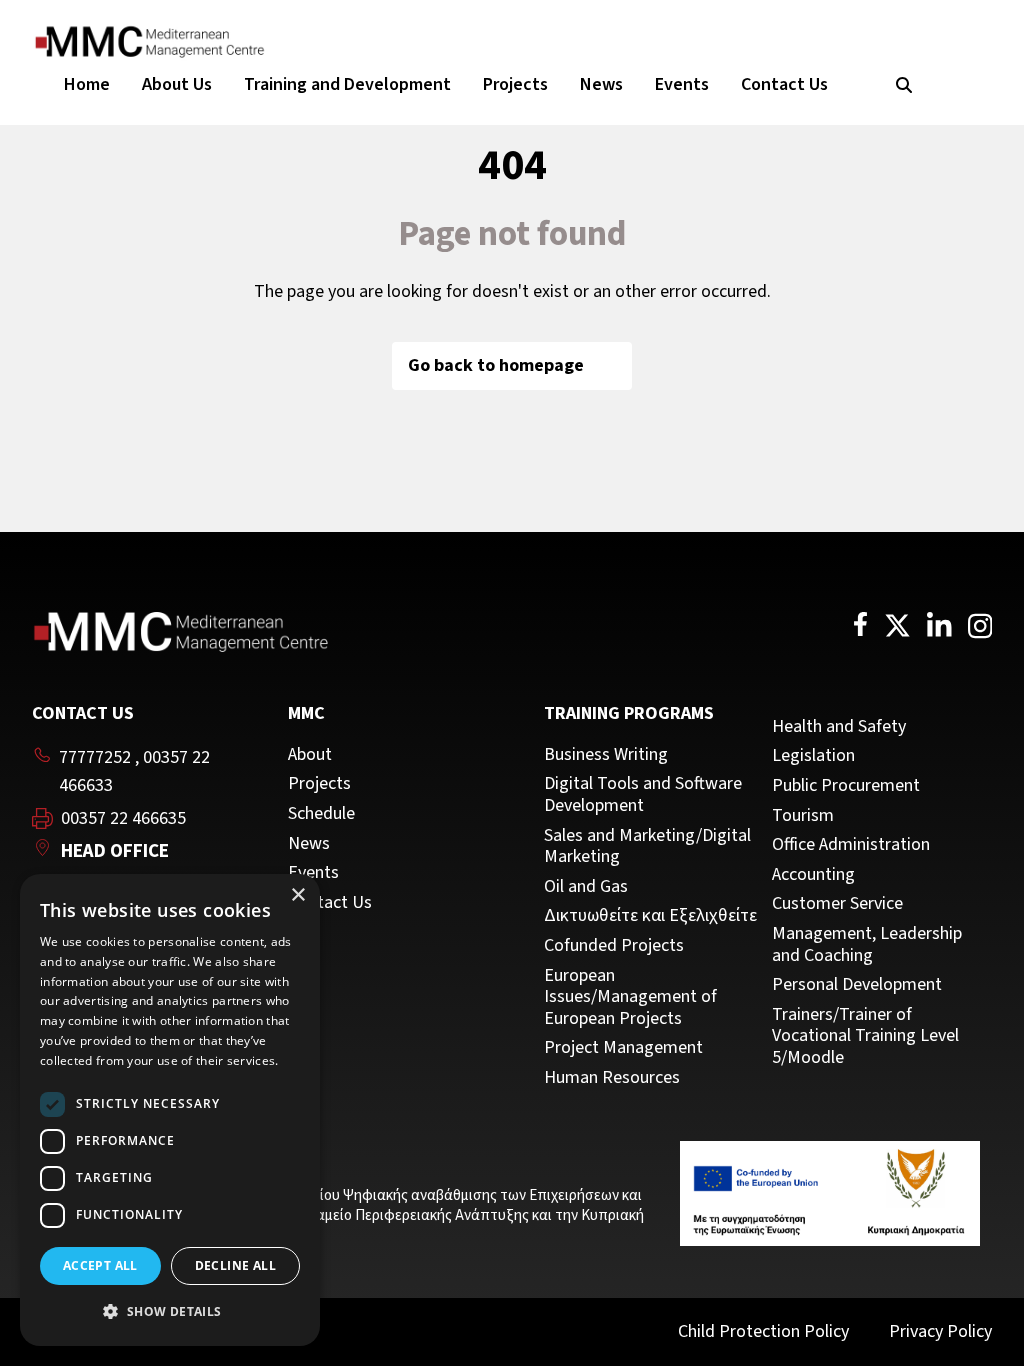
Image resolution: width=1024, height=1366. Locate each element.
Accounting (813, 875)
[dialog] (170, 1110)
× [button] (297, 895)
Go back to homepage (496, 365)
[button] (170, 1312)
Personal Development (857, 985)
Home (87, 84)
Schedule (321, 814)
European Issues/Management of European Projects (630, 997)
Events (682, 84)
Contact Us (784, 84)
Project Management (623, 1048)
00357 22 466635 (123, 819)
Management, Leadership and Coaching (867, 944)
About (310, 755)
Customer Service (837, 904)
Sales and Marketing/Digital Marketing (647, 846)
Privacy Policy (940, 1331)
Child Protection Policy (763, 1331)
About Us (177, 84)
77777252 (95, 757)
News (601, 84)
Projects (515, 84)
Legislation (813, 756)
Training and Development (347, 84)
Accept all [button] (100, 1265)
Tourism (803, 816)
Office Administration (851, 845)
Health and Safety (839, 727)
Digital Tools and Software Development (643, 794)
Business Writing (606, 755)
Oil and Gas (586, 887)
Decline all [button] (235, 1265)
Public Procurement (846, 786)
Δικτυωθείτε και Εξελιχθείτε (650, 916)
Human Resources (612, 1078)
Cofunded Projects (614, 946)
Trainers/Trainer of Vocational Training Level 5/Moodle (865, 1036)
